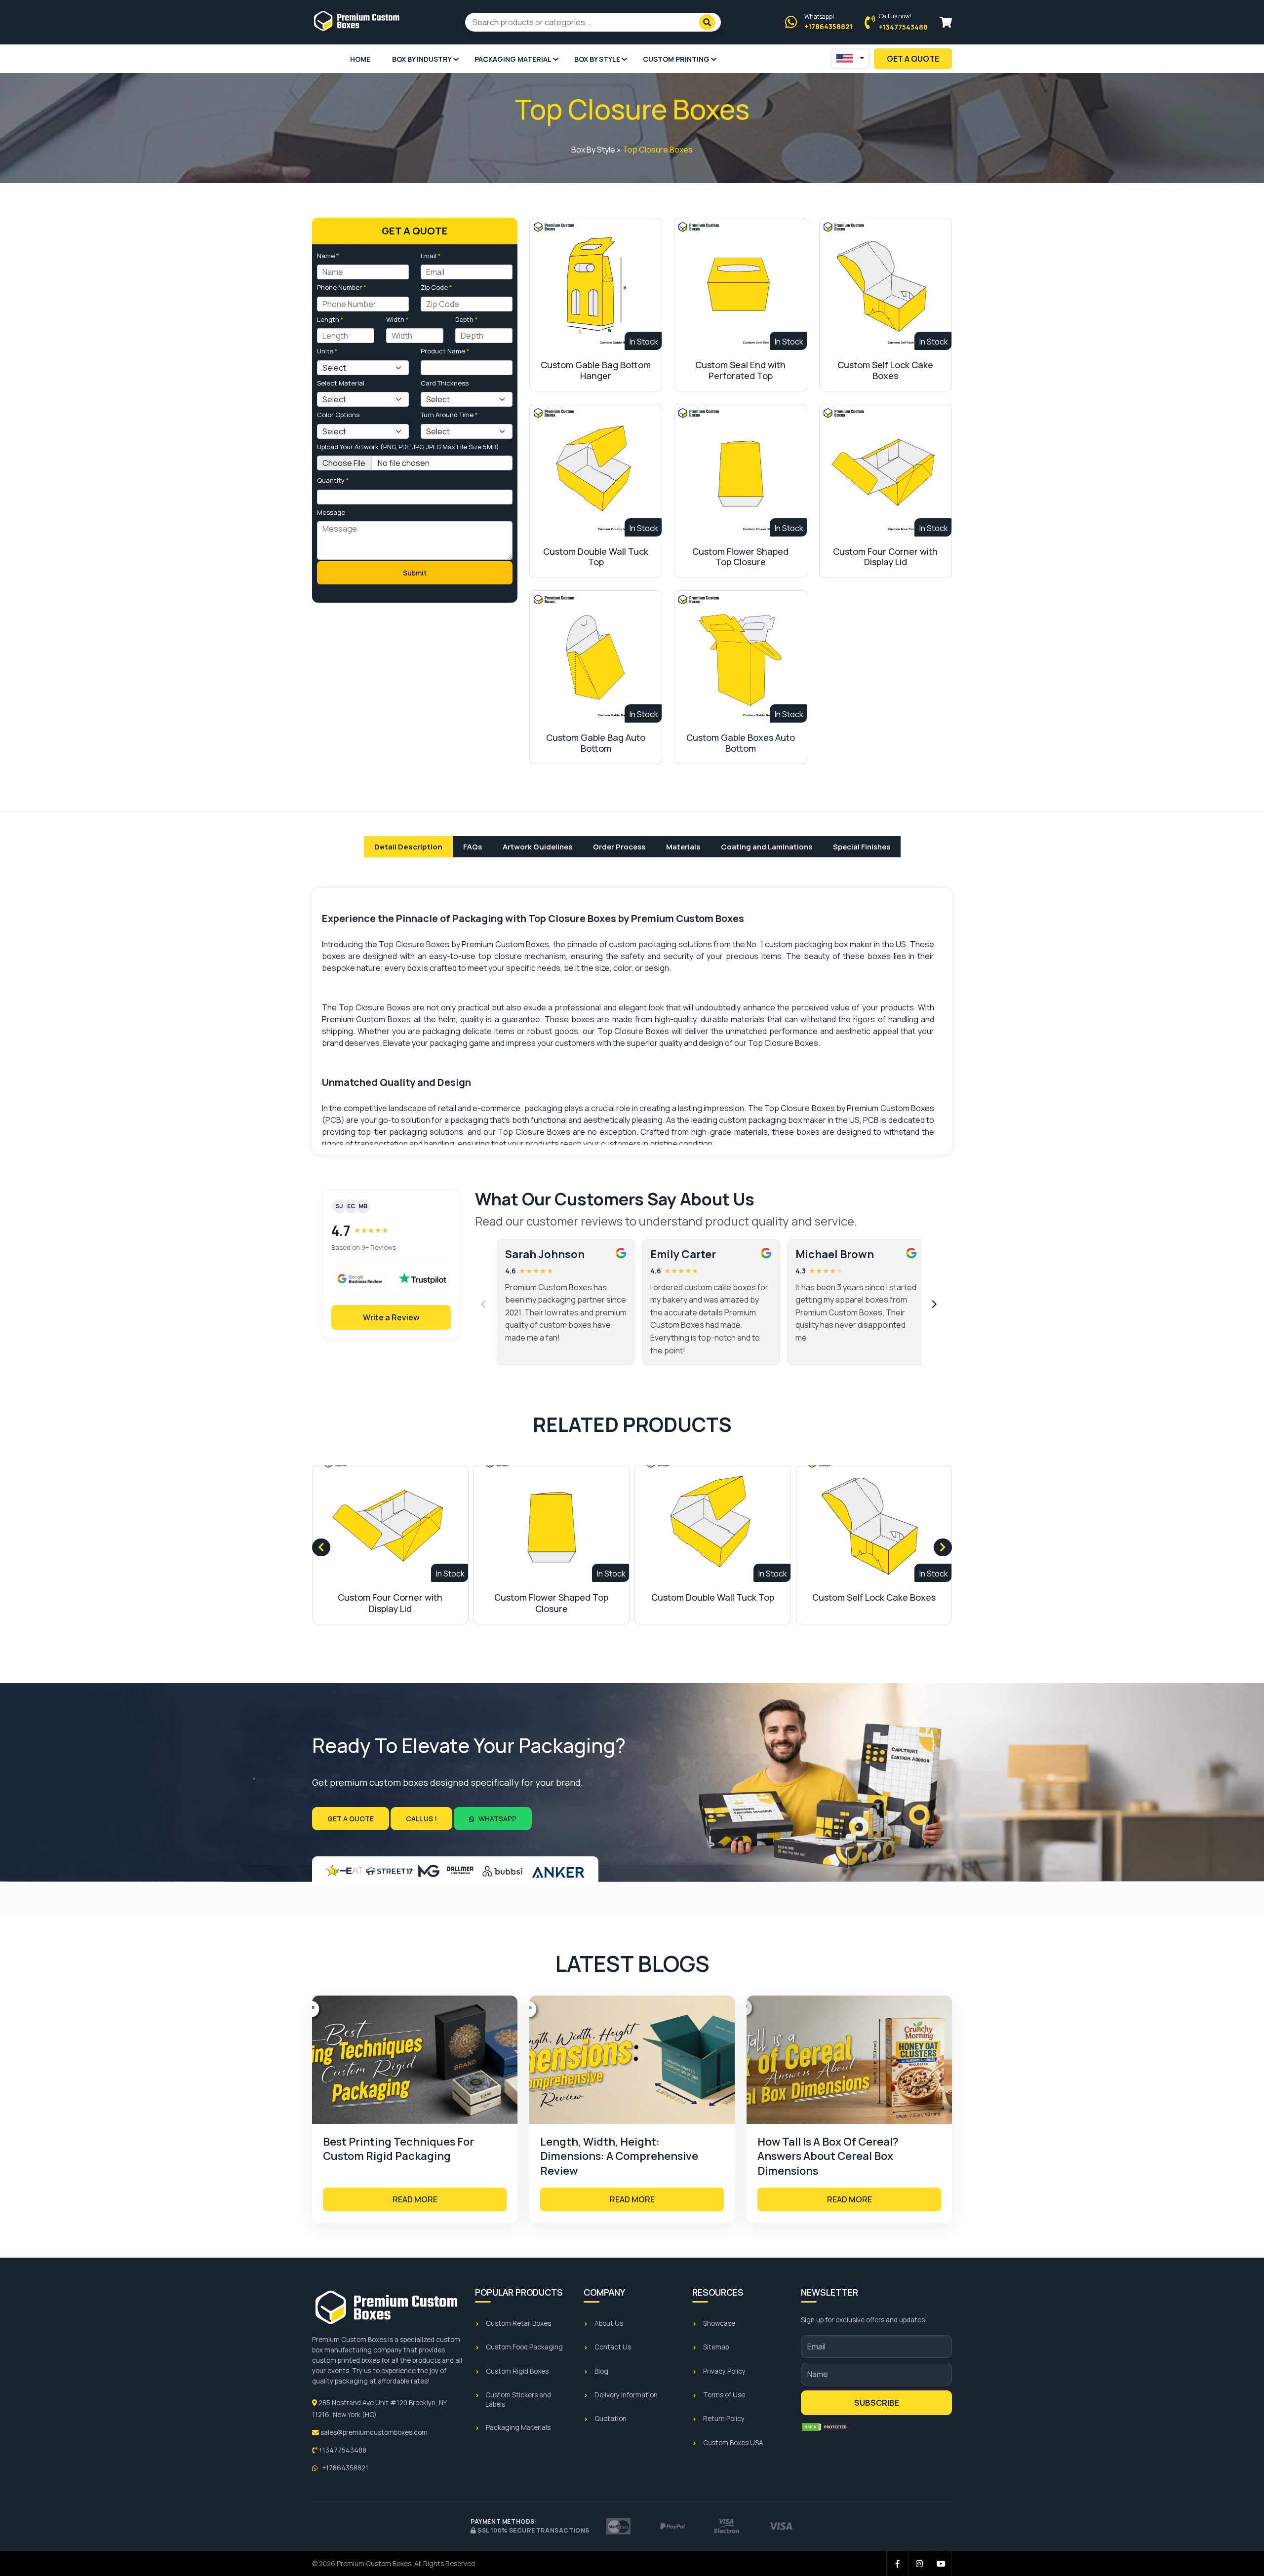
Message (331, 512)
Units (327, 351)
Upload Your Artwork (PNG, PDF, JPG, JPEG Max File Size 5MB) (408, 447)
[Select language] (850, 59)
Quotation (611, 2419)
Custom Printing (676, 59)
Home (360, 59)
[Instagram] (919, 2564)
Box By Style (597, 59)
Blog (601, 2371)
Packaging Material (513, 59)
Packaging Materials (518, 2427)
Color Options (338, 415)
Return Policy (724, 2419)
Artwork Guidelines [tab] (537, 847)
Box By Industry (422, 59)
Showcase (719, 2323)
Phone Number (342, 287)
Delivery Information (626, 2395)
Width (397, 319)
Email (431, 256)
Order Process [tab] (619, 847)
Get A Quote (913, 59)
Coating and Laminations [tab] (767, 847)
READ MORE (415, 2199)
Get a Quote (351, 1819)
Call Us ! (421, 1819)
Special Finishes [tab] (862, 847)
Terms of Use (724, 2395)
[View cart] (946, 22)
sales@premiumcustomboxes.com (373, 2432)
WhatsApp (497, 1819)
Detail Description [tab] (408, 847)
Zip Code (436, 287)
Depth (467, 319)
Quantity (333, 480)
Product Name (445, 351)
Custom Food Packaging (524, 2347)
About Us (609, 2323)
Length (330, 319)
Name (328, 256)
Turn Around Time (449, 415)
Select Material (341, 383)
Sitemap (716, 2347)
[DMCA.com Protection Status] (826, 2427)
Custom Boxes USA (733, 2443)
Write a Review (391, 1317)
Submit (415, 573)
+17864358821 (344, 2468)
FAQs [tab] (473, 847)
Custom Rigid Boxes (517, 2371)
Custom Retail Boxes (518, 2323)
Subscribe (877, 2403)
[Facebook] (898, 2564)
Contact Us (613, 2347)
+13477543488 (342, 2450)
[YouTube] (941, 2564)
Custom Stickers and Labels (518, 2400)
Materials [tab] (683, 847)
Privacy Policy (724, 2371)
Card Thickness (445, 383)
